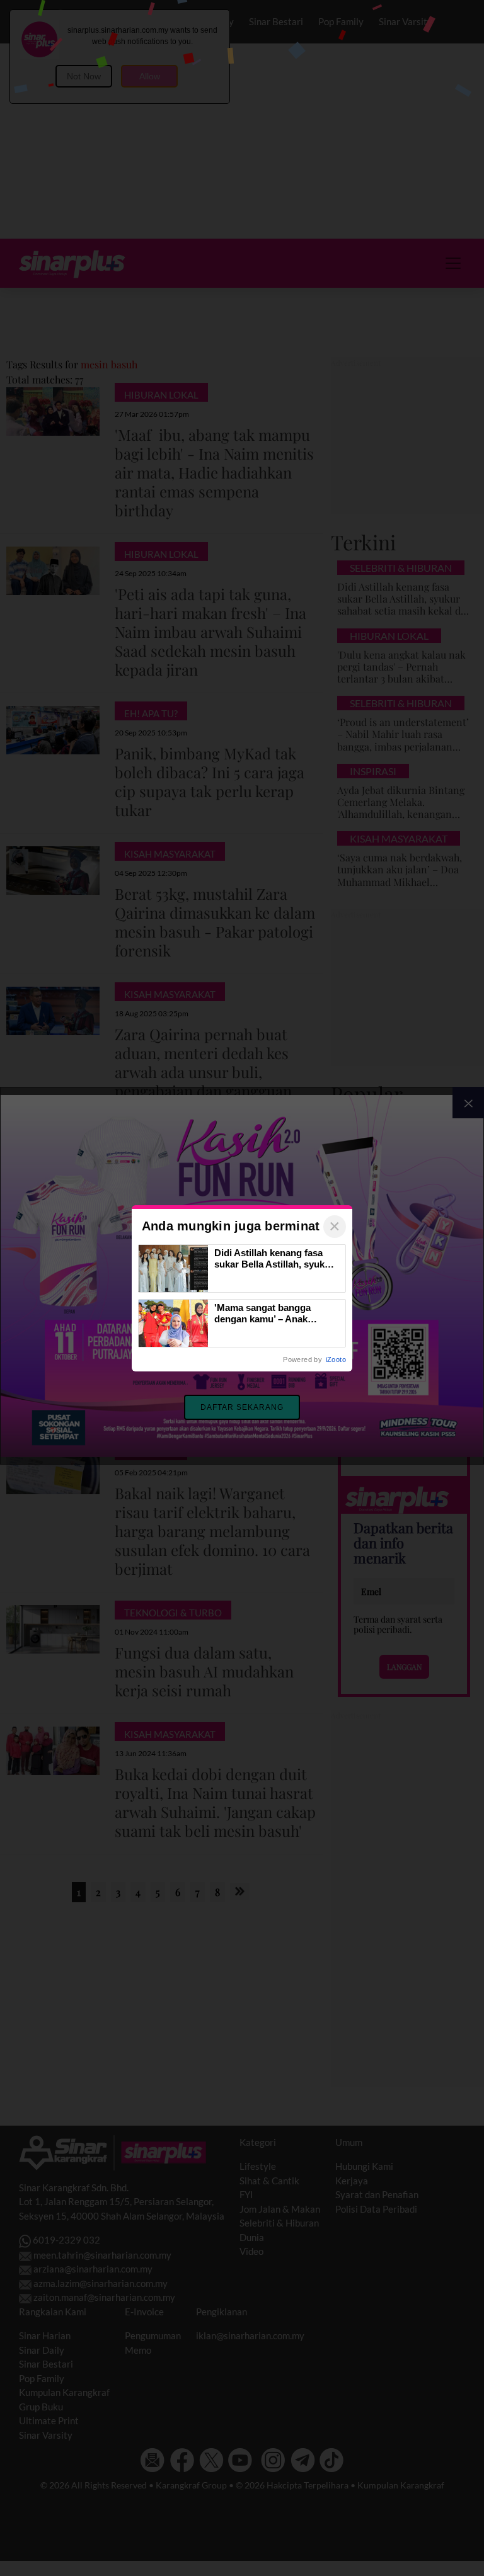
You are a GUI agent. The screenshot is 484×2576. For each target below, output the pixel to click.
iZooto (336, 1359)
